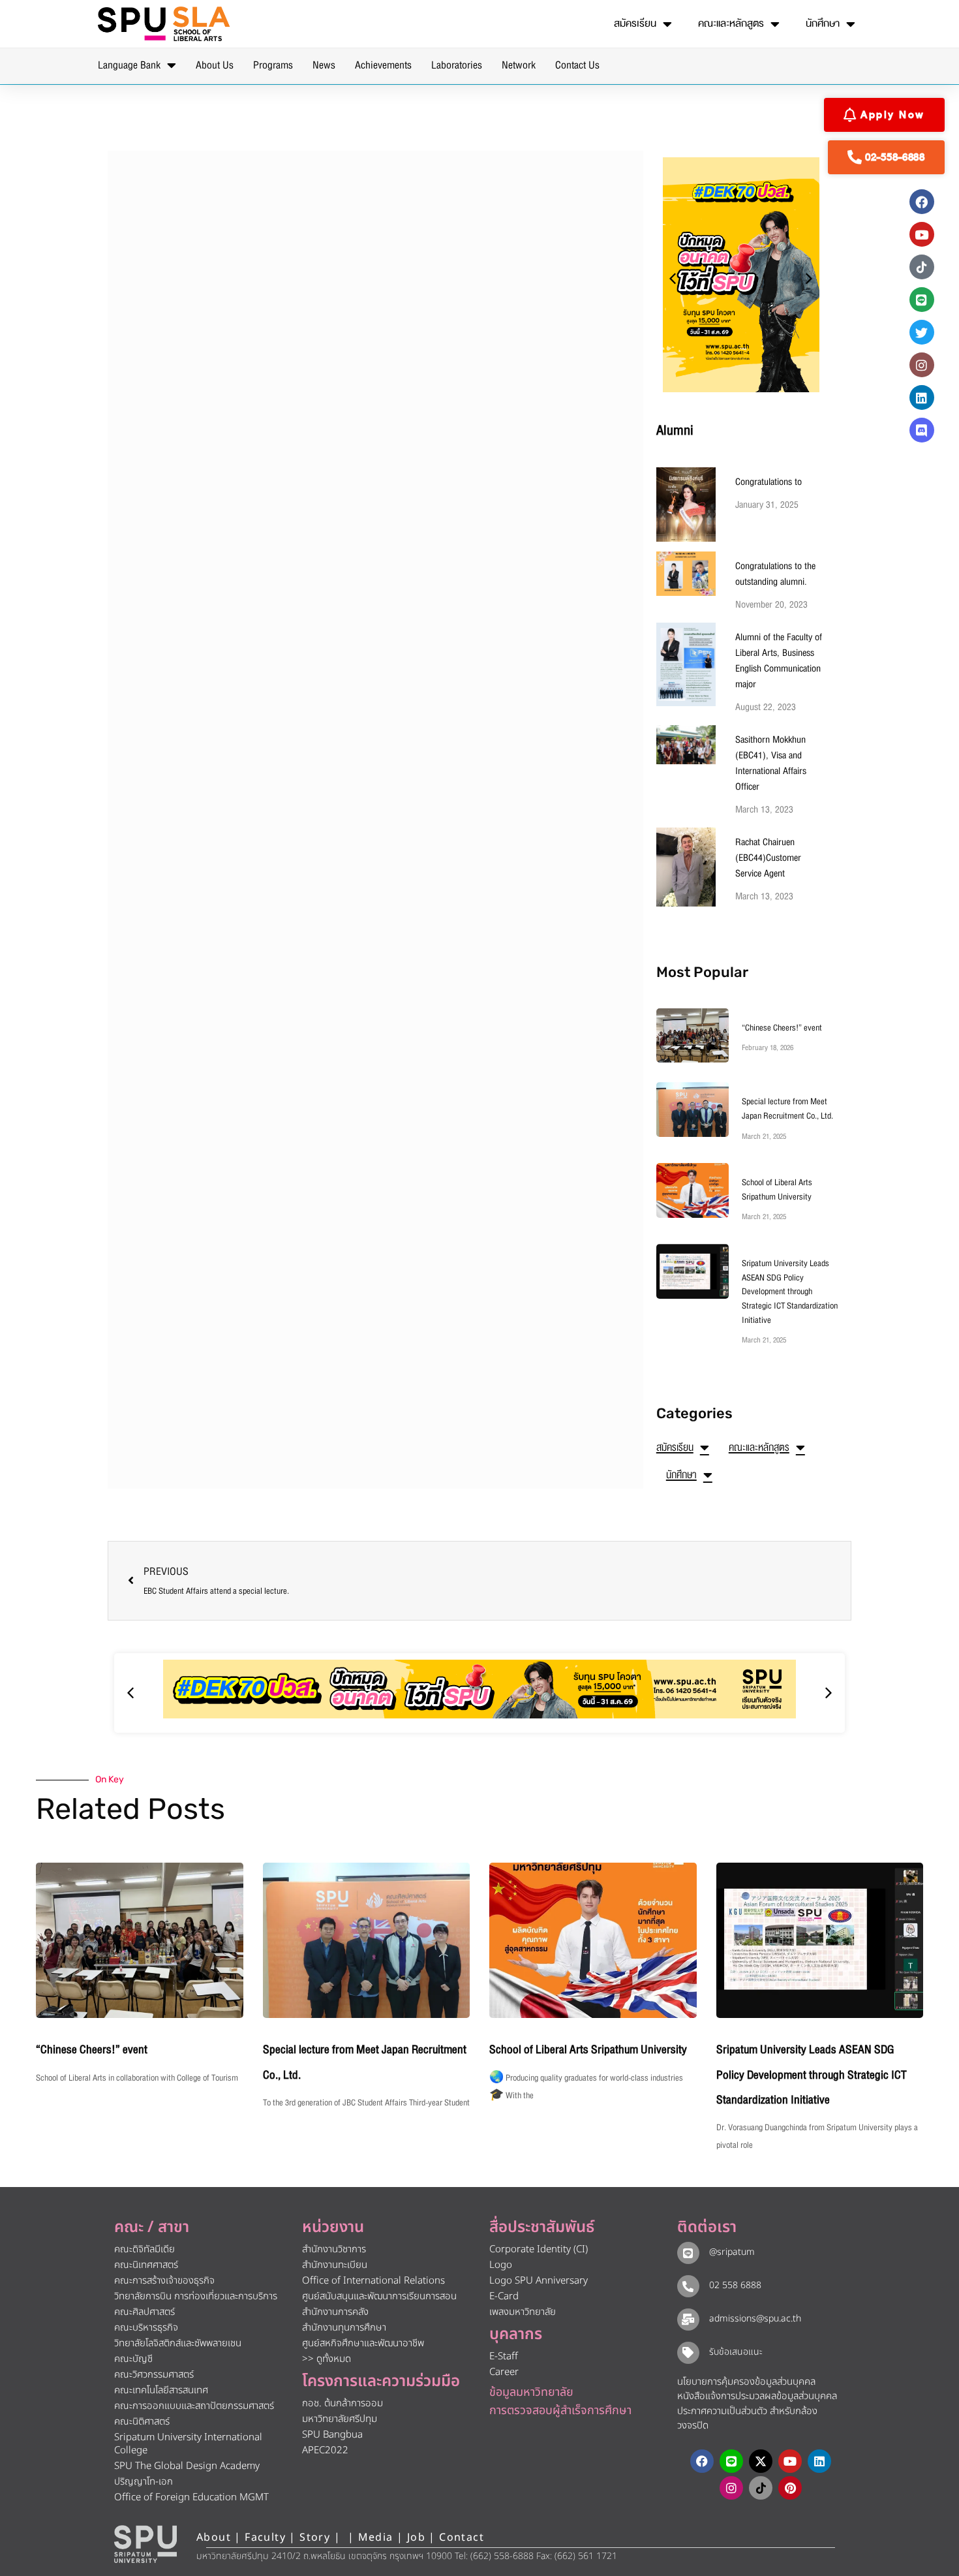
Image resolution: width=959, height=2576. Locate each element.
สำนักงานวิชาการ (334, 2249)
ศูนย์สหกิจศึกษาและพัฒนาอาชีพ (363, 2343)
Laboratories (457, 65)
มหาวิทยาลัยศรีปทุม (340, 2419)
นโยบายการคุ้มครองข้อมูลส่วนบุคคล (746, 2382)
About (214, 2537)
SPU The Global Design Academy (187, 2466)
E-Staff (504, 2356)
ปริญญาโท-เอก (144, 2482)
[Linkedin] (922, 397)
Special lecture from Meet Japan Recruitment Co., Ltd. (787, 1109)
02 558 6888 (735, 2285)
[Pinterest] (790, 2488)
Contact (462, 2537)
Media (377, 2537)
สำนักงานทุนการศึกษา (344, 2328)
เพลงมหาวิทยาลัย (523, 2312)
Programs (273, 65)
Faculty (265, 2537)
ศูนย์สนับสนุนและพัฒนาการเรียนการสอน (379, 2296)
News (324, 65)
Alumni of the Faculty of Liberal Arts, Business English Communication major (779, 660)
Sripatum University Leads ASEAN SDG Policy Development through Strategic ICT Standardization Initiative (790, 1292)
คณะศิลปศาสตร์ (145, 2312)
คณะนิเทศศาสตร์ (146, 2265)
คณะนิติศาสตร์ (142, 2422)
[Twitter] (922, 332)
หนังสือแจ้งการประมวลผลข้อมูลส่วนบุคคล (757, 2396)
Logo (501, 2265)
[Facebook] (922, 202)
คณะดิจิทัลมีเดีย (145, 2249)
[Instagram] (922, 365)
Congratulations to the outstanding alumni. (775, 574)
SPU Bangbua (332, 2435)
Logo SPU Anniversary (539, 2281)
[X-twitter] (761, 2461)
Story (315, 2537)
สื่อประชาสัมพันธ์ (542, 2227)
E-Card (504, 2296)
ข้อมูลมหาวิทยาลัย (531, 2392)
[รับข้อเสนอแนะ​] (688, 2353)
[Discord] (922, 430)
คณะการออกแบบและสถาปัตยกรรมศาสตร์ (194, 2406)
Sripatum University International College (188, 2444)
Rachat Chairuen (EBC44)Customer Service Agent (768, 858)
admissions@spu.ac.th (755, 2319)
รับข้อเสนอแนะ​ (736, 2352)
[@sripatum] (688, 2253)
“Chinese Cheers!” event (782, 1028)
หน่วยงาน (333, 2227)
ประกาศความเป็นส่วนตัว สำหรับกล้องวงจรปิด (747, 2419)
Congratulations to (769, 482)
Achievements (383, 65)
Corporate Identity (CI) (539, 2249)
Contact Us (577, 65)
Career (504, 2372)
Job (416, 2537)
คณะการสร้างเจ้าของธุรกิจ (164, 2281)
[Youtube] (922, 234)
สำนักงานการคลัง (335, 2312)
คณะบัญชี (133, 2359)
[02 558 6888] (688, 2286)
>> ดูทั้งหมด (327, 2359)
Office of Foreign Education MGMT (191, 2497)
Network (519, 65)
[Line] (922, 300)
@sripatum (732, 2252)
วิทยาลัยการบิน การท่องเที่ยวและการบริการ (196, 2296)
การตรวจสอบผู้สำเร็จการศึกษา (560, 2411)
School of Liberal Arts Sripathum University (777, 1190)
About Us (215, 65)
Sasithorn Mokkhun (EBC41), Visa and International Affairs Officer (771, 763)
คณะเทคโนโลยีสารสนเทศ (161, 2390)
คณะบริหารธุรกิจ (146, 2328)
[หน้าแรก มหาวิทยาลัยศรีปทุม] (145, 2544)
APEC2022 (325, 2450)
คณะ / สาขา (152, 2227)
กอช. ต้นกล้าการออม (342, 2403)
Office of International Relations (373, 2281)
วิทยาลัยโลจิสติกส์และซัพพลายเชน (178, 2343)
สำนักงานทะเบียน (335, 2265)
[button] (673, 279)
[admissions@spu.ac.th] (688, 2320)
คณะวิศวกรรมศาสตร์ (154, 2375)
